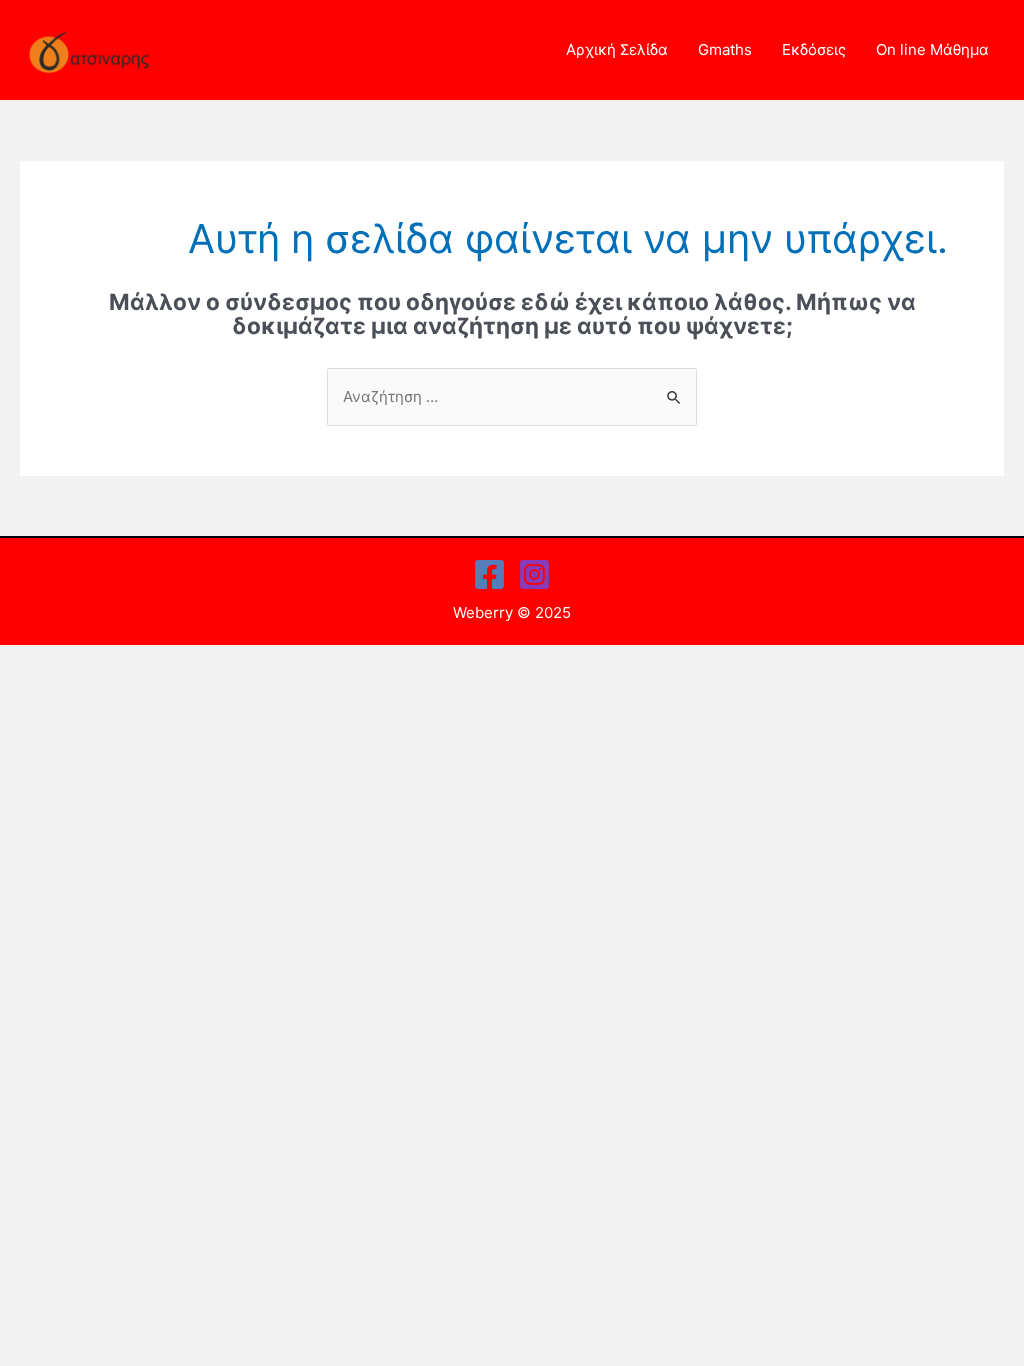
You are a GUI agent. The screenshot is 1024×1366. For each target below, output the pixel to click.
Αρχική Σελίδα (617, 49)
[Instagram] (534, 574)
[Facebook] (489, 574)
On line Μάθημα (932, 49)
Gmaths (725, 49)
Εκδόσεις (814, 49)
